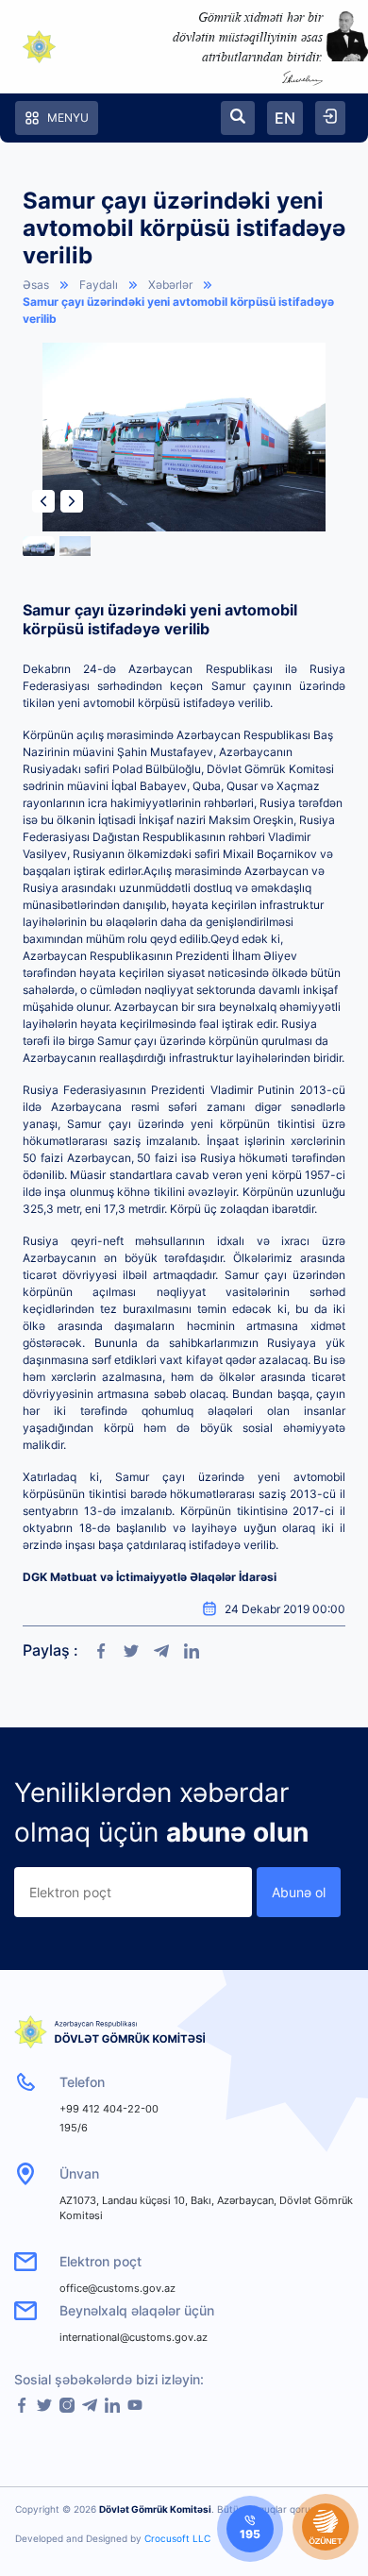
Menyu (68, 118)
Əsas (36, 285)
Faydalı (99, 285)
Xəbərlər (170, 285)
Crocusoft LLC (177, 2538)
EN (285, 118)
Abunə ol (299, 1892)
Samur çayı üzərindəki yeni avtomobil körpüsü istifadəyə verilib (178, 310)
